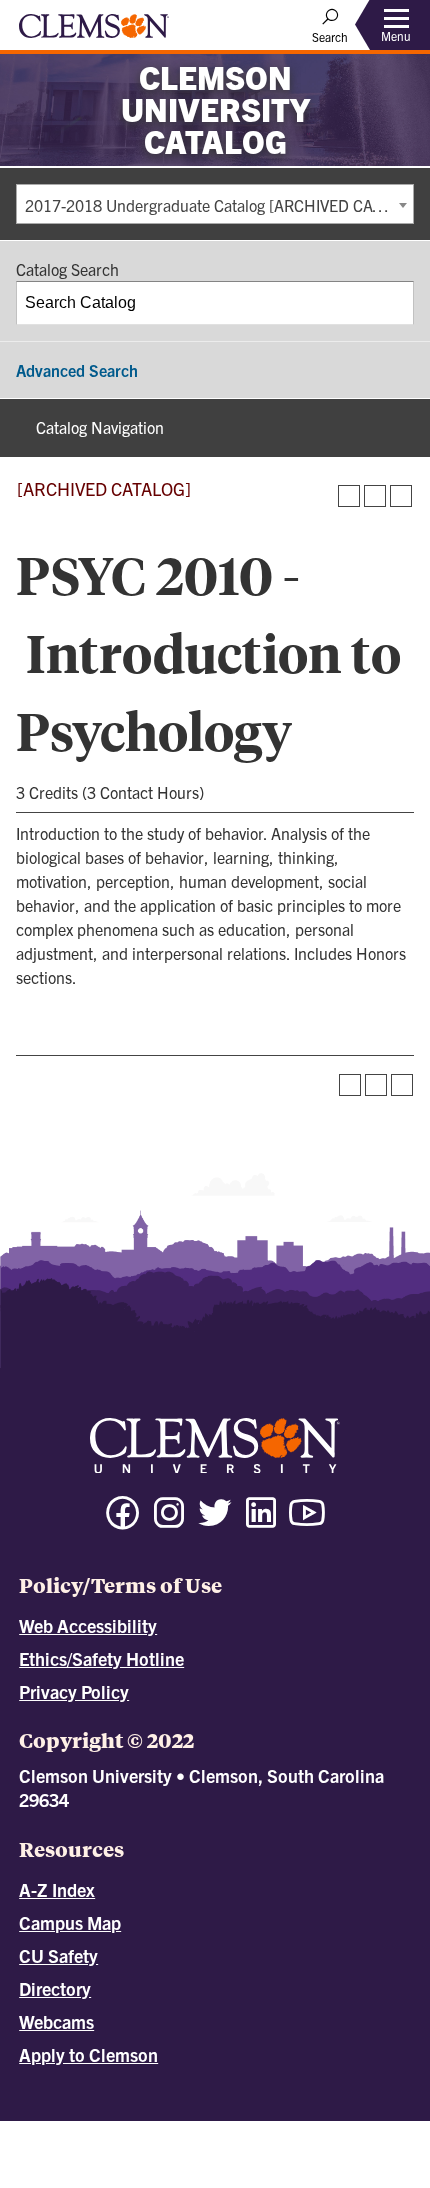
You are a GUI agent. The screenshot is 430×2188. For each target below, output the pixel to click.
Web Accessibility (88, 1625)
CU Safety (58, 1955)
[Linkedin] (261, 1521)
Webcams (56, 2021)
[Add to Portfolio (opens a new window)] (349, 496)
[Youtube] (307, 1521)
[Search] (393, 303)
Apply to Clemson (88, 2054)
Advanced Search (77, 370)
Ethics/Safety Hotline (101, 1658)
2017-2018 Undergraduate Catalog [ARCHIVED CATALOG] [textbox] (219, 205)
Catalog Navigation (100, 427)
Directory (55, 1988)
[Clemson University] (94, 33)
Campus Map (70, 1922)
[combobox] (215, 204)
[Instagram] (169, 1521)
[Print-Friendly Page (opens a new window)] (375, 496)
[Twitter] (215, 1521)
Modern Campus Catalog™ (254, 2148)
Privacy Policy (74, 1691)
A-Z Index (57, 1889)
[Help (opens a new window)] (401, 496)
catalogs (128, 2130)
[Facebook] (123, 1521)
